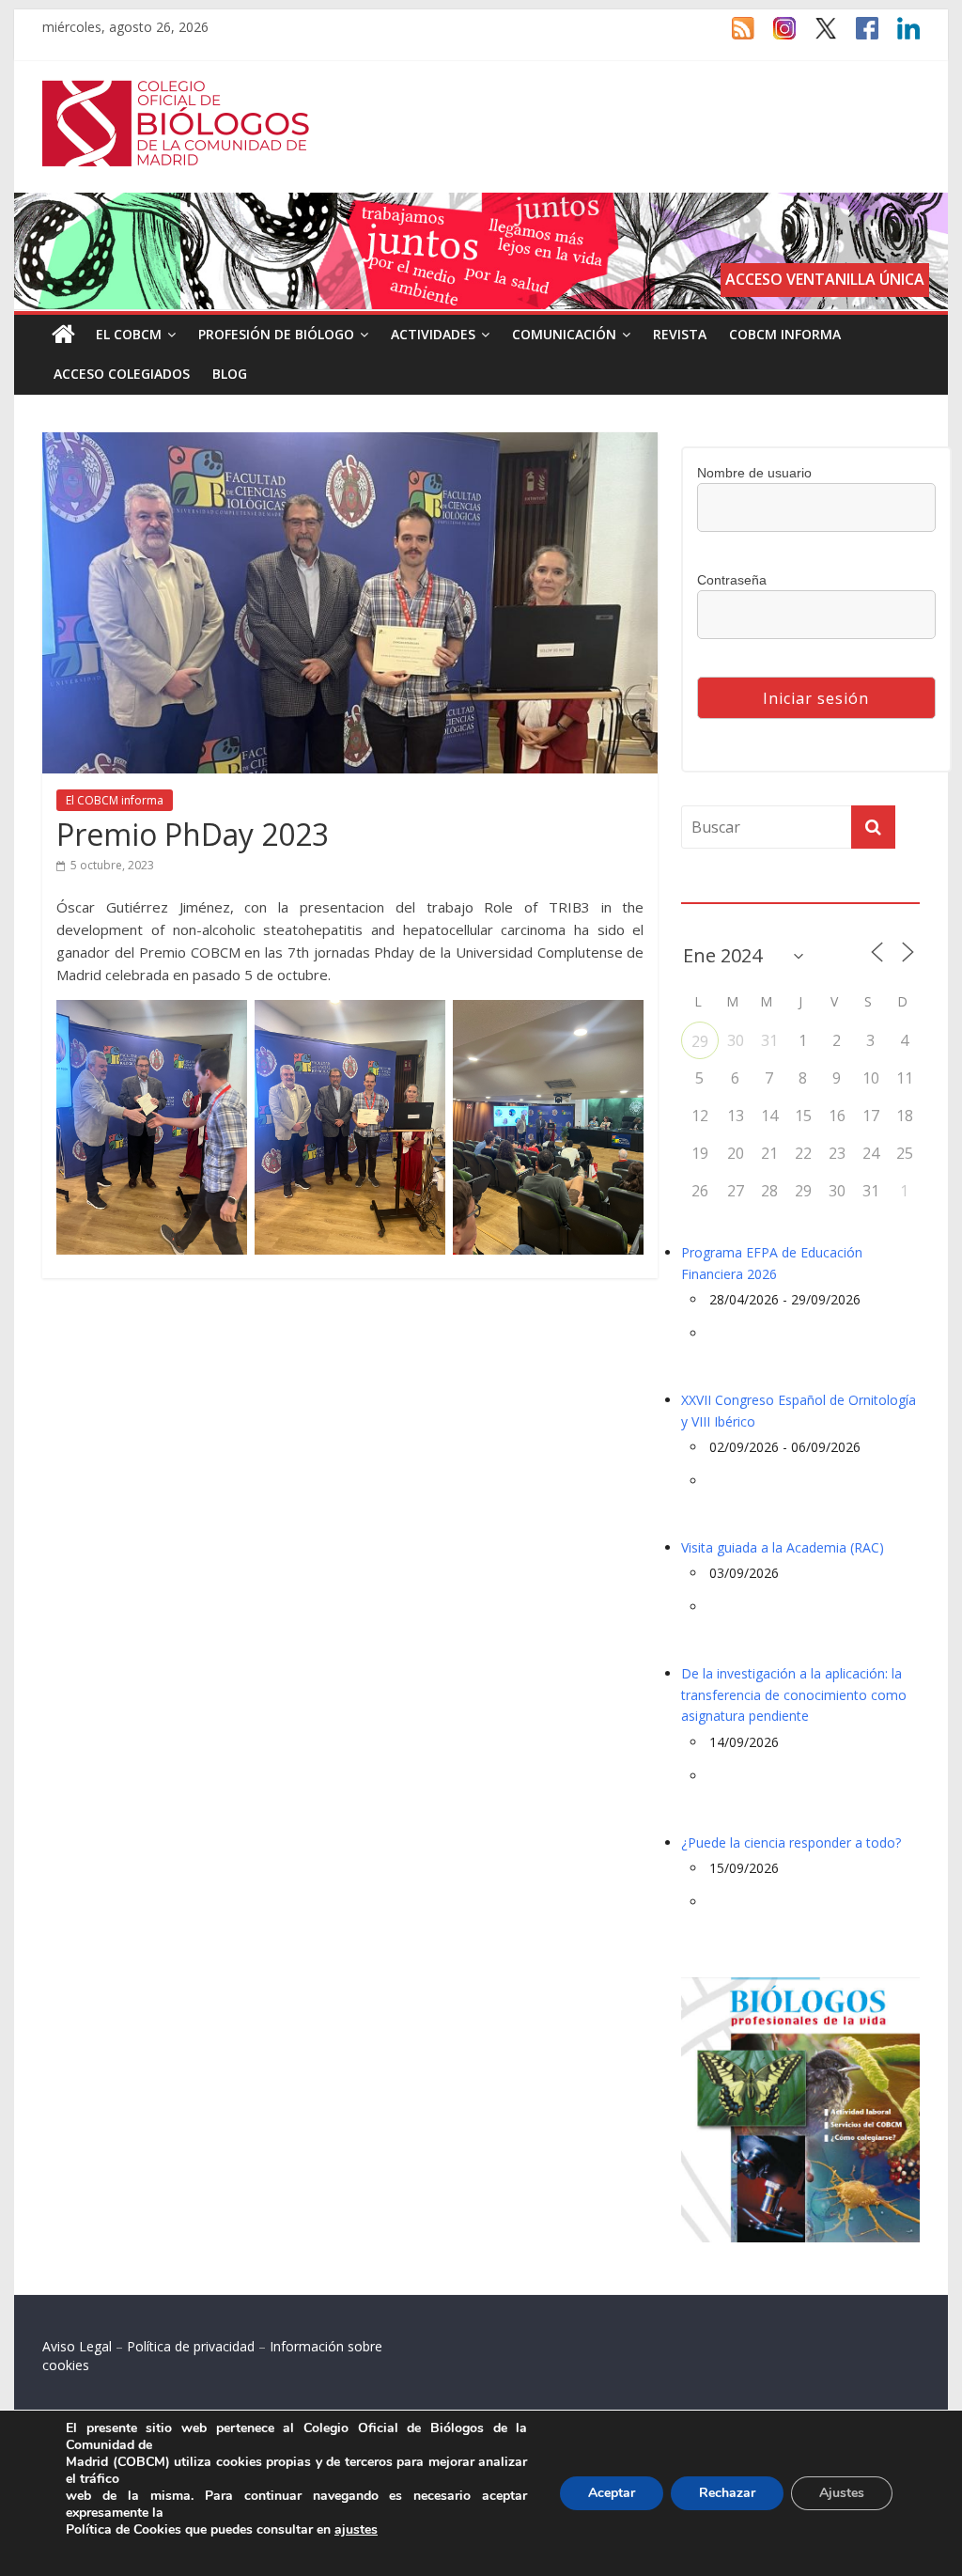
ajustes (356, 2530)
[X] (816, 37)
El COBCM (129, 334)
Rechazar (727, 2493)
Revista (680, 334)
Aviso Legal (77, 2346)
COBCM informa (785, 334)
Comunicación (564, 334)
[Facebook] (858, 37)
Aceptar (612, 2493)
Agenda (711, 891)
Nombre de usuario (754, 473)
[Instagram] (775, 37)
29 (700, 1041)
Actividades (433, 334)
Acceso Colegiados (122, 374)
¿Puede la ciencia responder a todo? (791, 1842)
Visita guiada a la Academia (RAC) (783, 1547)
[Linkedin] (899, 37)
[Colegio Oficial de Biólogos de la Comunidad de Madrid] (176, 90)
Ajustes (842, 2493)
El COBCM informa (115, 800)
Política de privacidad (191, 2346)
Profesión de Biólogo (276, 334)
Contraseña (732, 580)
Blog (230, 374)
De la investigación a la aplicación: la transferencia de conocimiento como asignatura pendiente (794, 1694)
